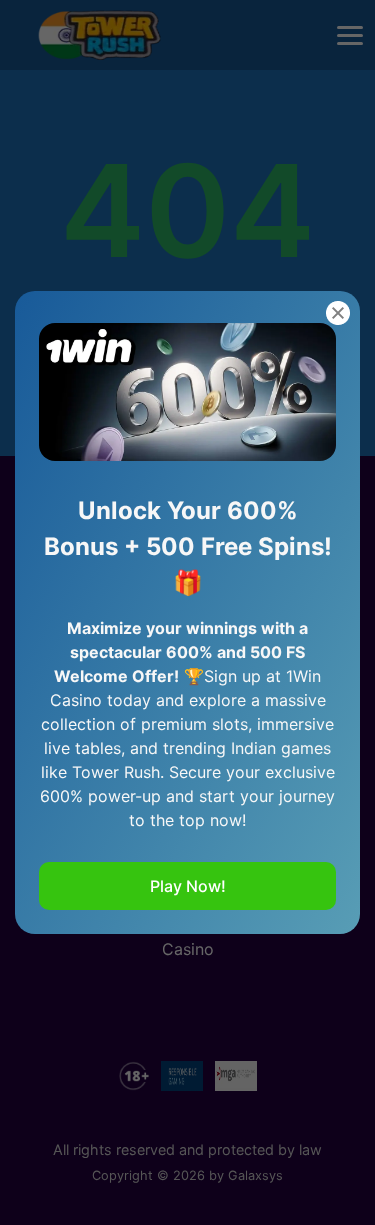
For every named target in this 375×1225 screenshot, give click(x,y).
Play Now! (188, 886)
